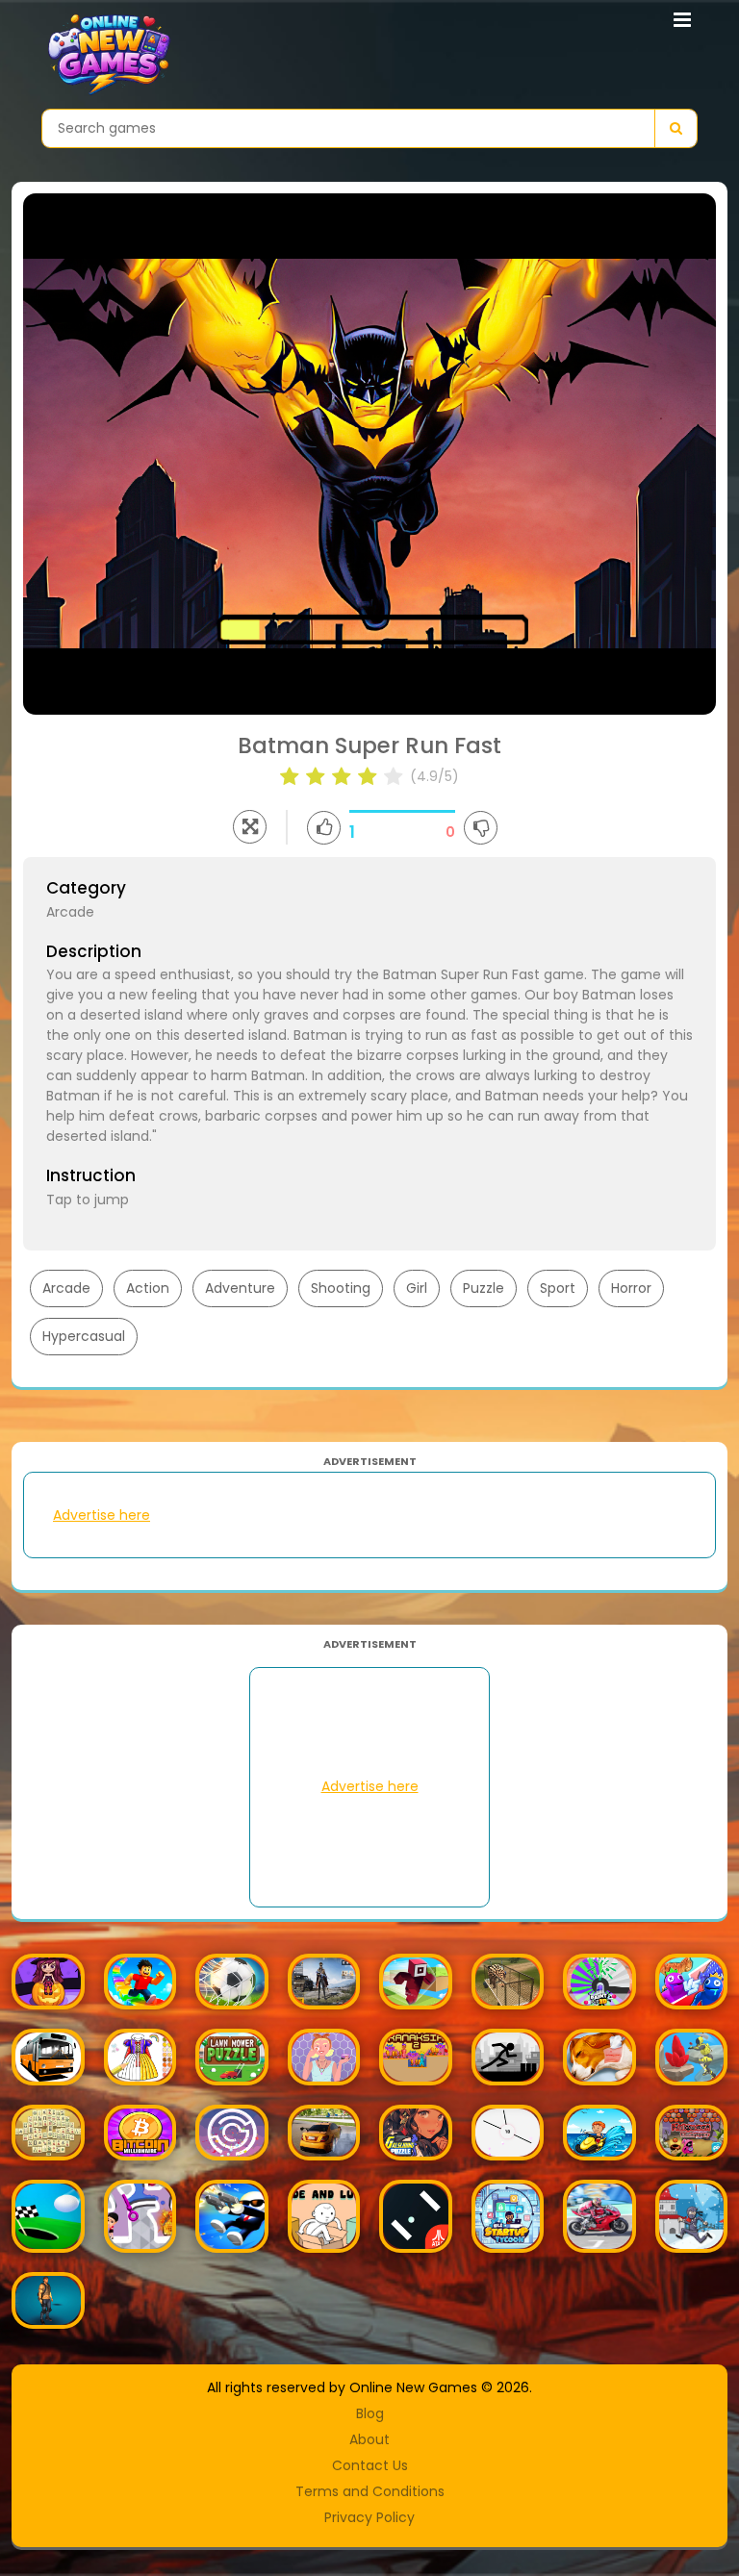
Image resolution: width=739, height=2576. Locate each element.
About (369, 2439)
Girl (417, 1288)
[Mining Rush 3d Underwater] (692, 2057)
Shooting (341, 1288)
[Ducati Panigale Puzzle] (599, 2216)
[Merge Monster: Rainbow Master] (692, 1982)
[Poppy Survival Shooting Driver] (48, 2300)
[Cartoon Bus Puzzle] (48, 2057)
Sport (558, 1288)
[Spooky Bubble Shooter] (48, 1982)
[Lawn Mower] (232, 2057)
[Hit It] (508, 2133)
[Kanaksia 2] (416, 2057)
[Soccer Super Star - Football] (232, 1982)
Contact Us (370, 2465)
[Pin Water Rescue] (140, 2216)
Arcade (66, 1288)
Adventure (240, 1288)
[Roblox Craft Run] (416, 1982)
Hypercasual (84, 1336)
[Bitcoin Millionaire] (140, 2133)
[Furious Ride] (232, 2216)
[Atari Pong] (416, 2216)
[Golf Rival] (48, 2216)
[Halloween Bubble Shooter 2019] (692, 2133)
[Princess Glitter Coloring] (140, 2057)
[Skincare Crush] (324, 2057)
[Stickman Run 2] (508, 2057)
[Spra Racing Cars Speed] (324, 2133)
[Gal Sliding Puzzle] (416, 2133)
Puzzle (484, 1288)
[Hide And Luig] (324, 2216)
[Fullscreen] (250, 827)
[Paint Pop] (599, 1982)
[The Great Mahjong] (48, 2133)
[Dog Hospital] (599, 2057)
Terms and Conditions (370, 2491)
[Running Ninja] (692, 2216)
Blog (370, 2413)
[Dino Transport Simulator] (508, 1982)
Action (148, 1288)
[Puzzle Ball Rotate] (232, 2133)
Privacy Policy (369, 2517)
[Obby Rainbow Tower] (140, 1982)
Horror (631, 1288)
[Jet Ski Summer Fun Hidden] (599, 2133)
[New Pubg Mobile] (324, 1982)
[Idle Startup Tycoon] (508, 2216)
